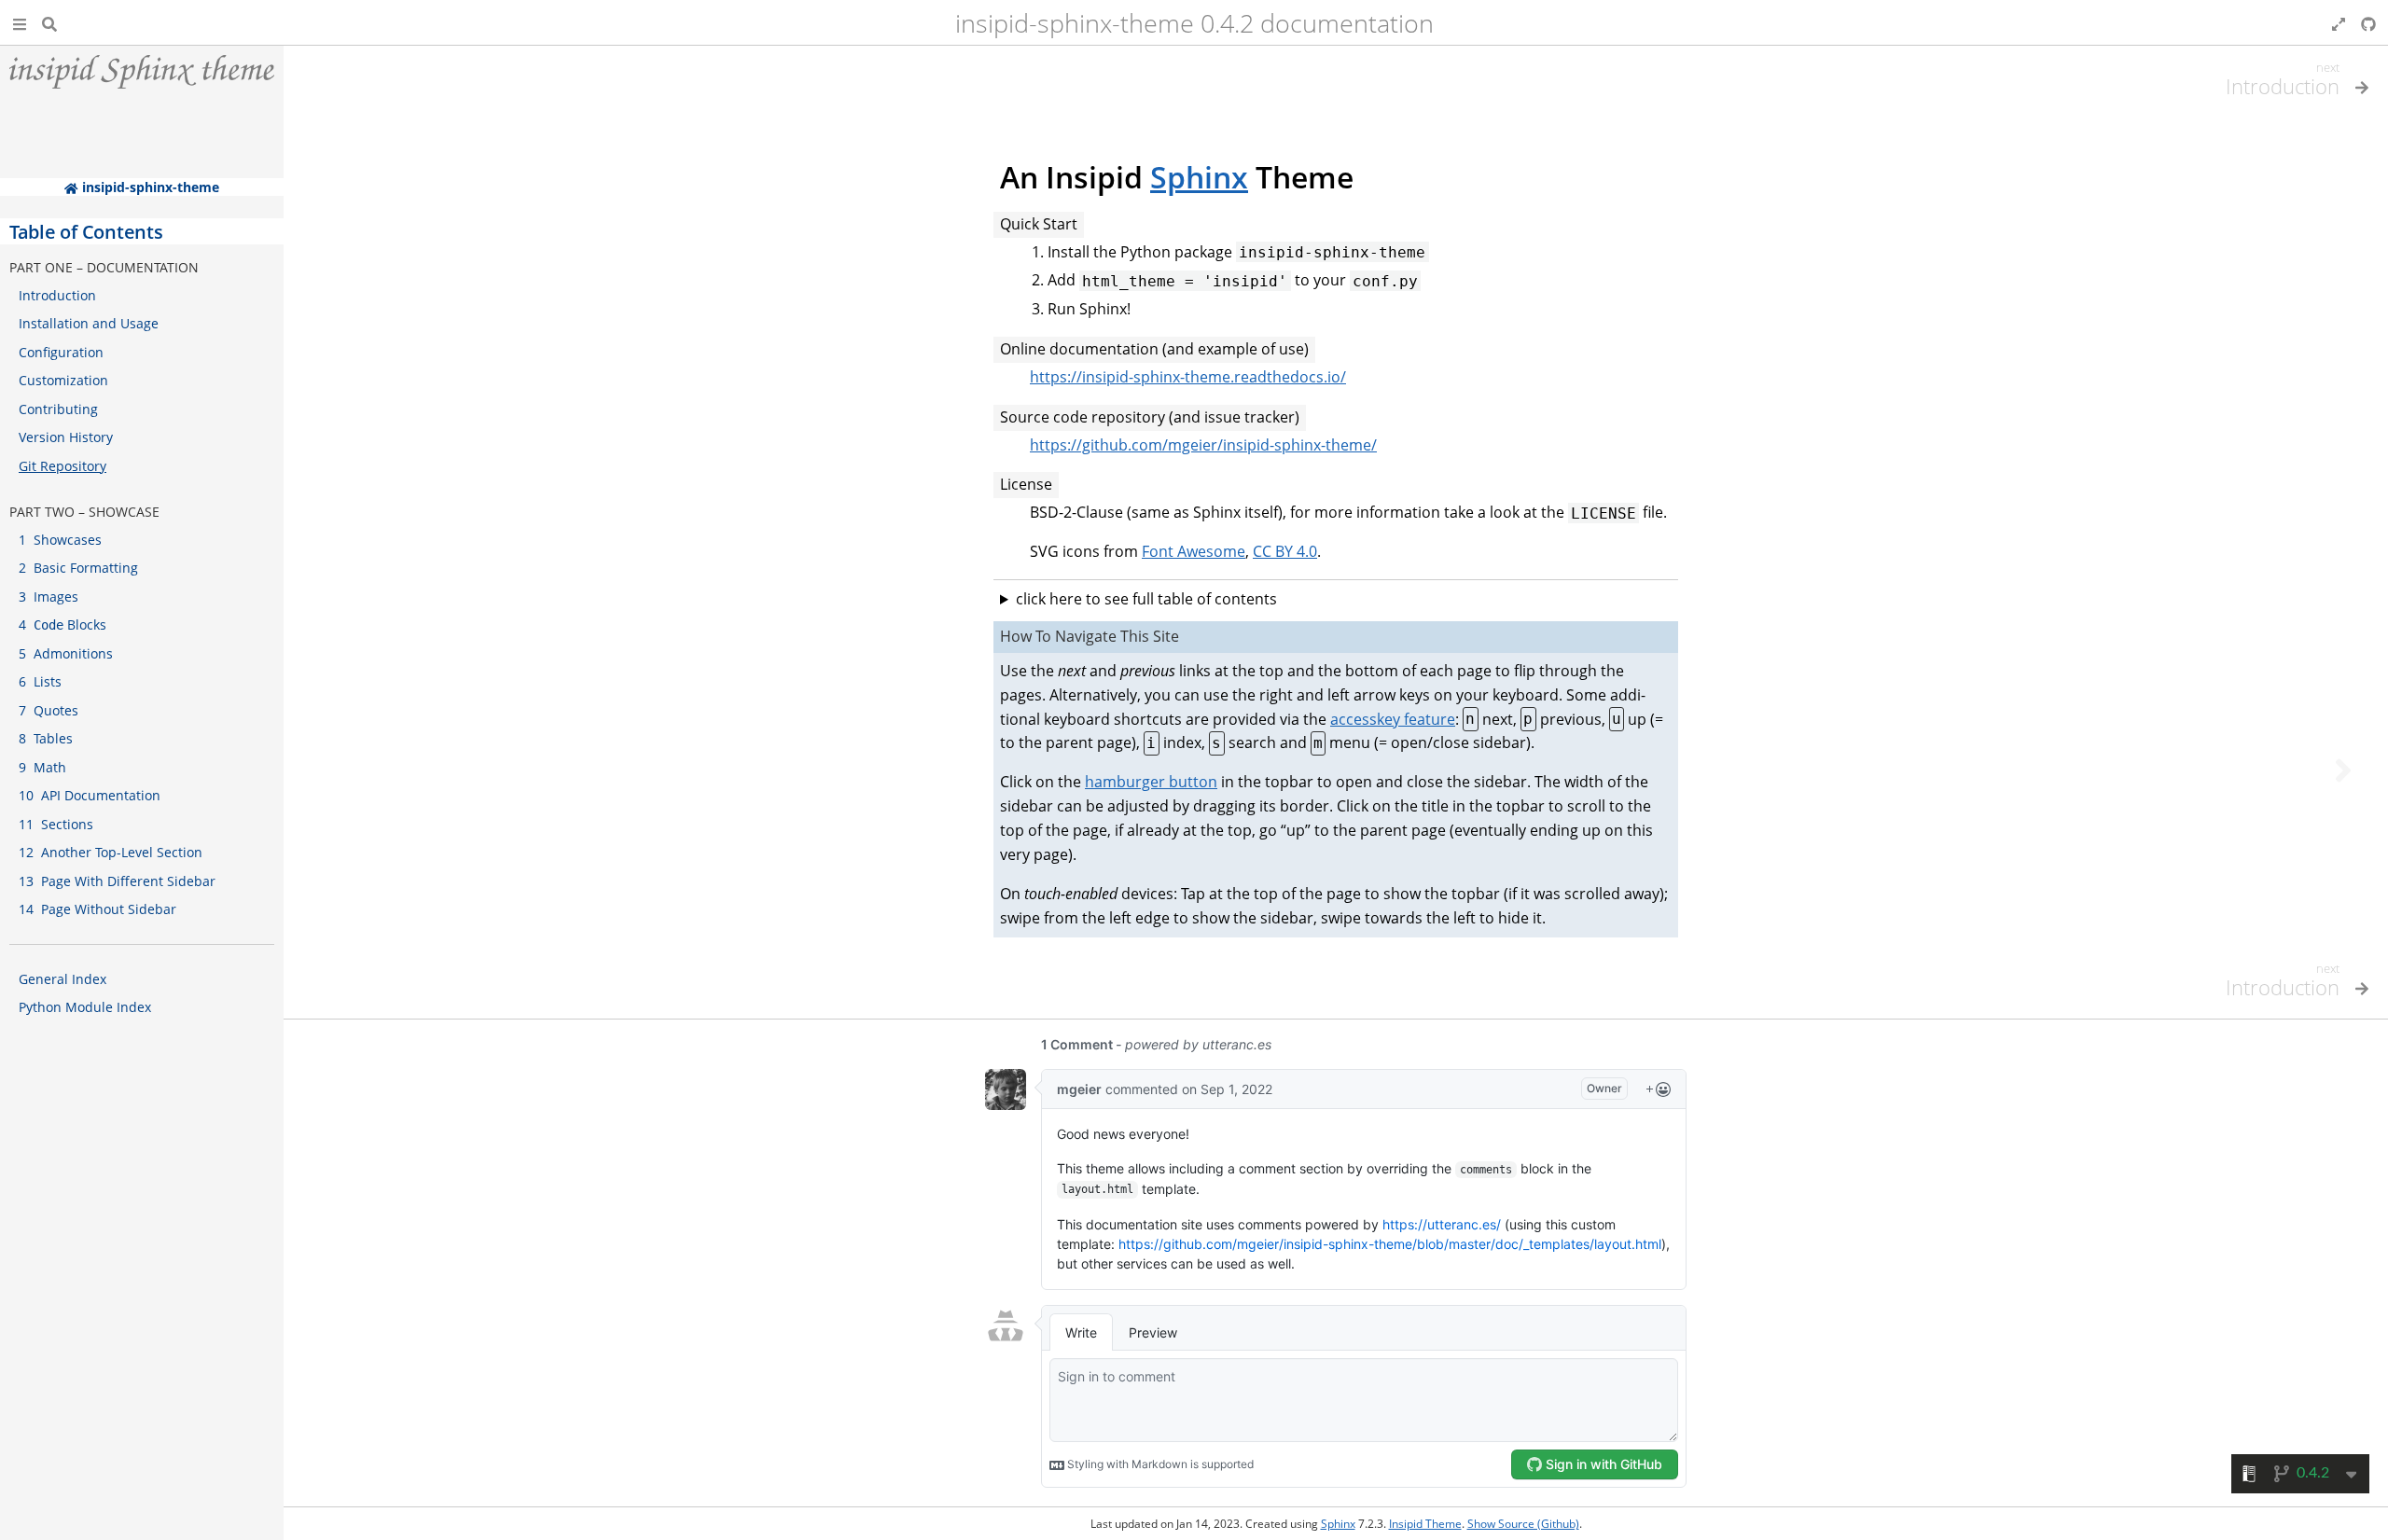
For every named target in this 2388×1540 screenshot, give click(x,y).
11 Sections (56, 824)
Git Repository (62, 466)
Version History (66, 437)
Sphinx (1199, 177)
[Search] (49, 22)
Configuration (61, 352)
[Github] (2368, 22)
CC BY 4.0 (1285, 551)
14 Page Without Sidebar (97, 909)
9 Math (42, 767)
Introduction (57, 295)
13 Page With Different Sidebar (117, 881)
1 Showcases (60, 540)
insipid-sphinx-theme (148, 187)
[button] (20, 22)
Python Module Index (85, 1007)
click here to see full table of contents (1146, 599)
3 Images (49, 597)
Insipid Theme (1425, 1524)
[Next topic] (2343, 770)
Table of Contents (86, 231)
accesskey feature (1393, 719)
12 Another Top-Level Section (111, 852)
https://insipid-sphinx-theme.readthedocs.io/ (1188, 377)
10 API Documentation (90, 795)
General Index (62, 979)
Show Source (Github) (1523, 1524)
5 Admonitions (66, 653)
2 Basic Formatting (78, 568)
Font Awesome (1194, 551)
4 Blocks (62, 624)
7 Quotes (49, 710)
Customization (63, 380)
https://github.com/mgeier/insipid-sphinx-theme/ (1203, 445)
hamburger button (1151, 782)
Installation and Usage (89, 323)
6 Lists (40, 681)
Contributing (58, 409)
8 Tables (46, 738)
